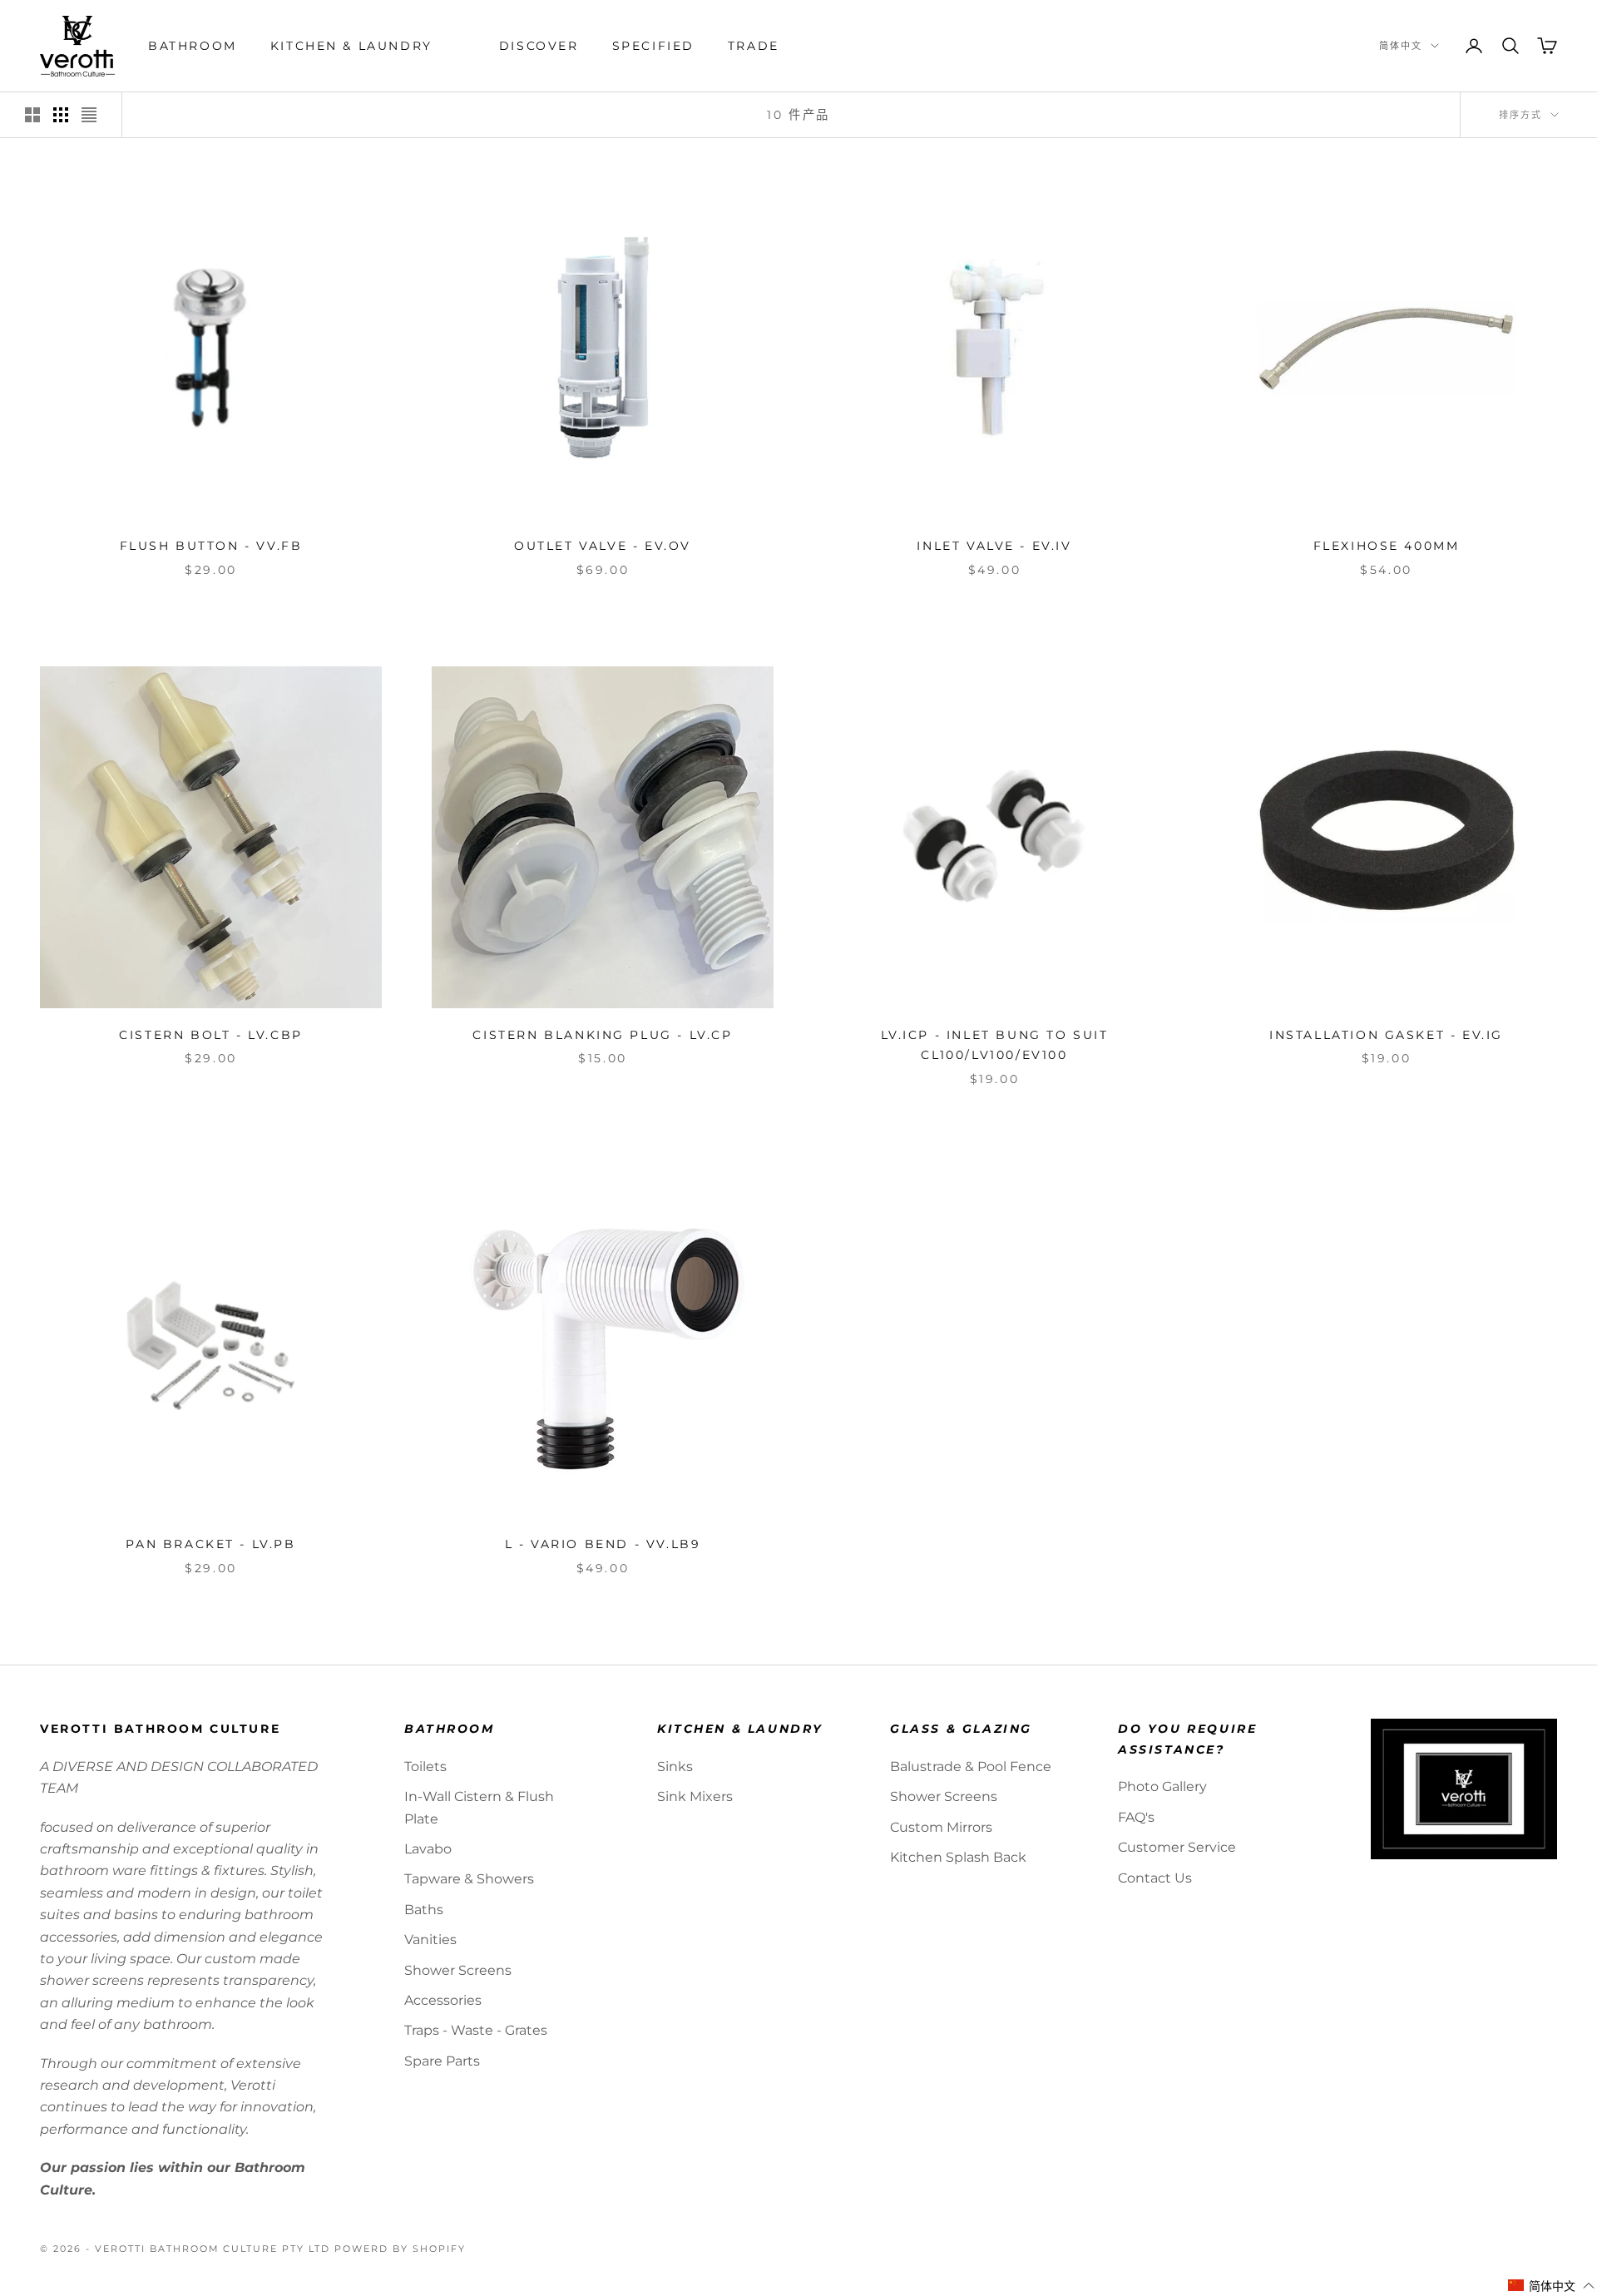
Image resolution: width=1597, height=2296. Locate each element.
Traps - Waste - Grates (476, 2030)
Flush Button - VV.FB (211, 546)
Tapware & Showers (469, 1879)
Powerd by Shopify (400, 2249)
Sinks (675, 1767)
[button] (1552, 2286)
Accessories (443, 2000)
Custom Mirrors (941, 1827)
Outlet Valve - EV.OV (603, 546)
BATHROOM (193, 46)
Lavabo (428, 1849)
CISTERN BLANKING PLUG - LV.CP (602, 1035)
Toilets (425, 1767)
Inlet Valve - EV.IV (994, 546)
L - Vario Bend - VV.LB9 (603, 1544)
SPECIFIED (653, 46)
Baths (424, 1910)
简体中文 (1401, 46)
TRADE (754, 46)
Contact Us (1155, 1878)
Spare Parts (442, 2061)
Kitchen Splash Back (958, 1857)
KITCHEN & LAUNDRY (351, 46)
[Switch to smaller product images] (61, 115)
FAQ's (1136, 1817)
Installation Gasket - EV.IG (1386, 1035)
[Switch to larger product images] (32, 115)
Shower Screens (458, 1970)
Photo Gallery (1162, 1786)
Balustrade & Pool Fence (971, 1767)
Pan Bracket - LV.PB (210, 1544)
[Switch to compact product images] (89, 115)
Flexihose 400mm (1387, 546)
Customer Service (1177, 1847)
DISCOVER (539, 46)
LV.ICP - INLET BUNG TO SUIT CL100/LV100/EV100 (995, 1045)
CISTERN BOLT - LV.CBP (210, 1035)
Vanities (430, 1940)
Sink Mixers (695, 1796)
